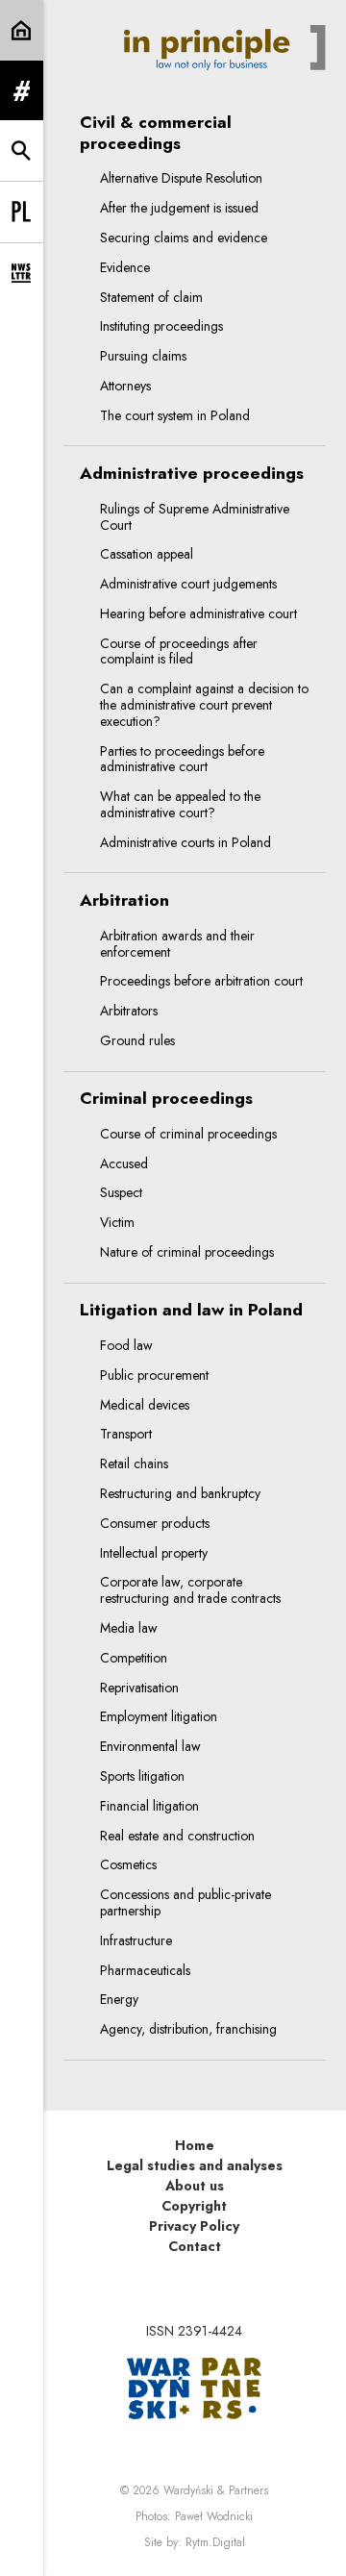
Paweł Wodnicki (214, 2516)
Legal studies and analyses (195, 2165)
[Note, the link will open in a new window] (194, 2387)
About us (195, 2186)
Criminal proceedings (166, 1099)
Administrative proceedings (192, 474)
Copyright (194, 2206)
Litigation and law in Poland (191, 1310)
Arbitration (124, 900)
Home (195, 2145)
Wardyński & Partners (216, 2490)
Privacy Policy (194, 2226)
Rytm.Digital (215, 2542)
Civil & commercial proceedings (156, 133)
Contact (195, 2246)
